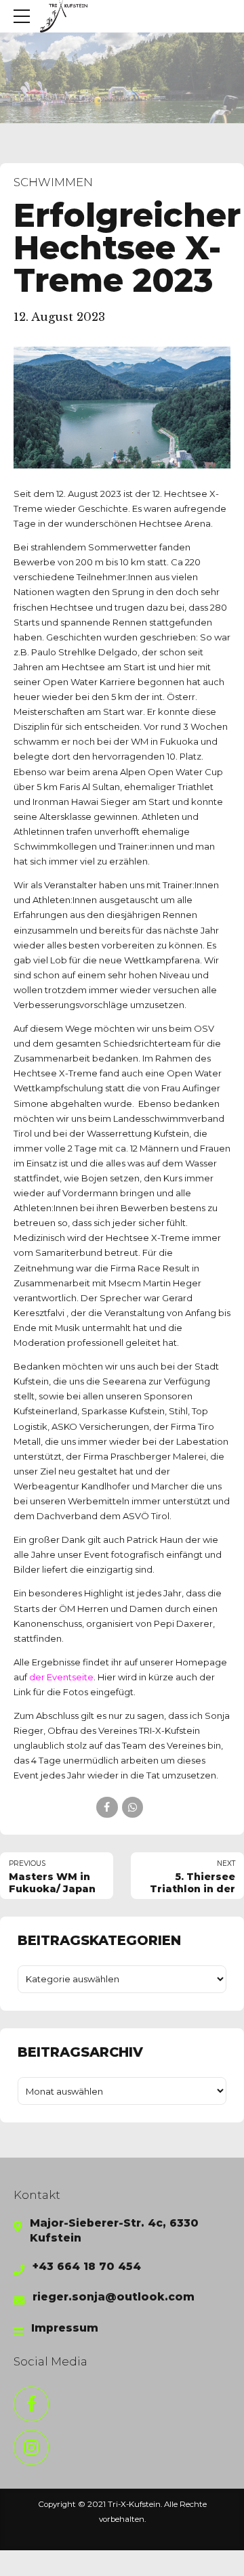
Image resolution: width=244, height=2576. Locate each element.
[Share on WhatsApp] (133, 1807)
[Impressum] (18, 2332)
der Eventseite (61, 1677)
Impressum (65, 2328)
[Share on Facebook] (107, 1807)
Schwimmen (53, 182)
